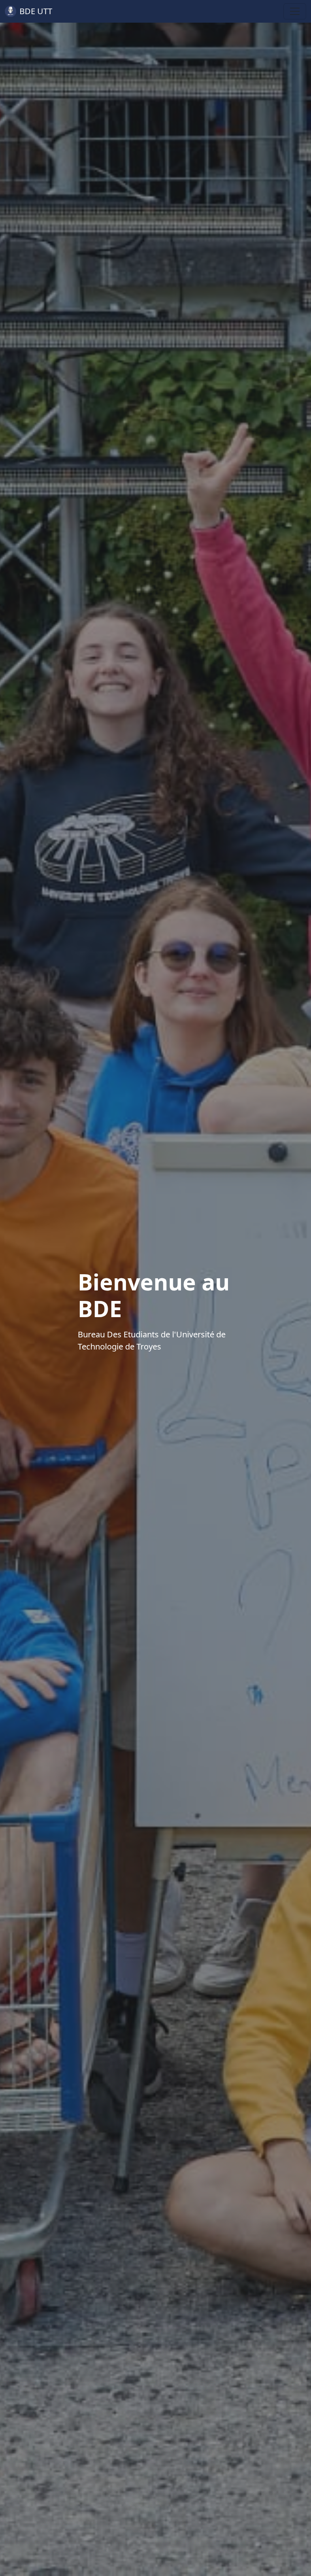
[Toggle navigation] (295, 11)
